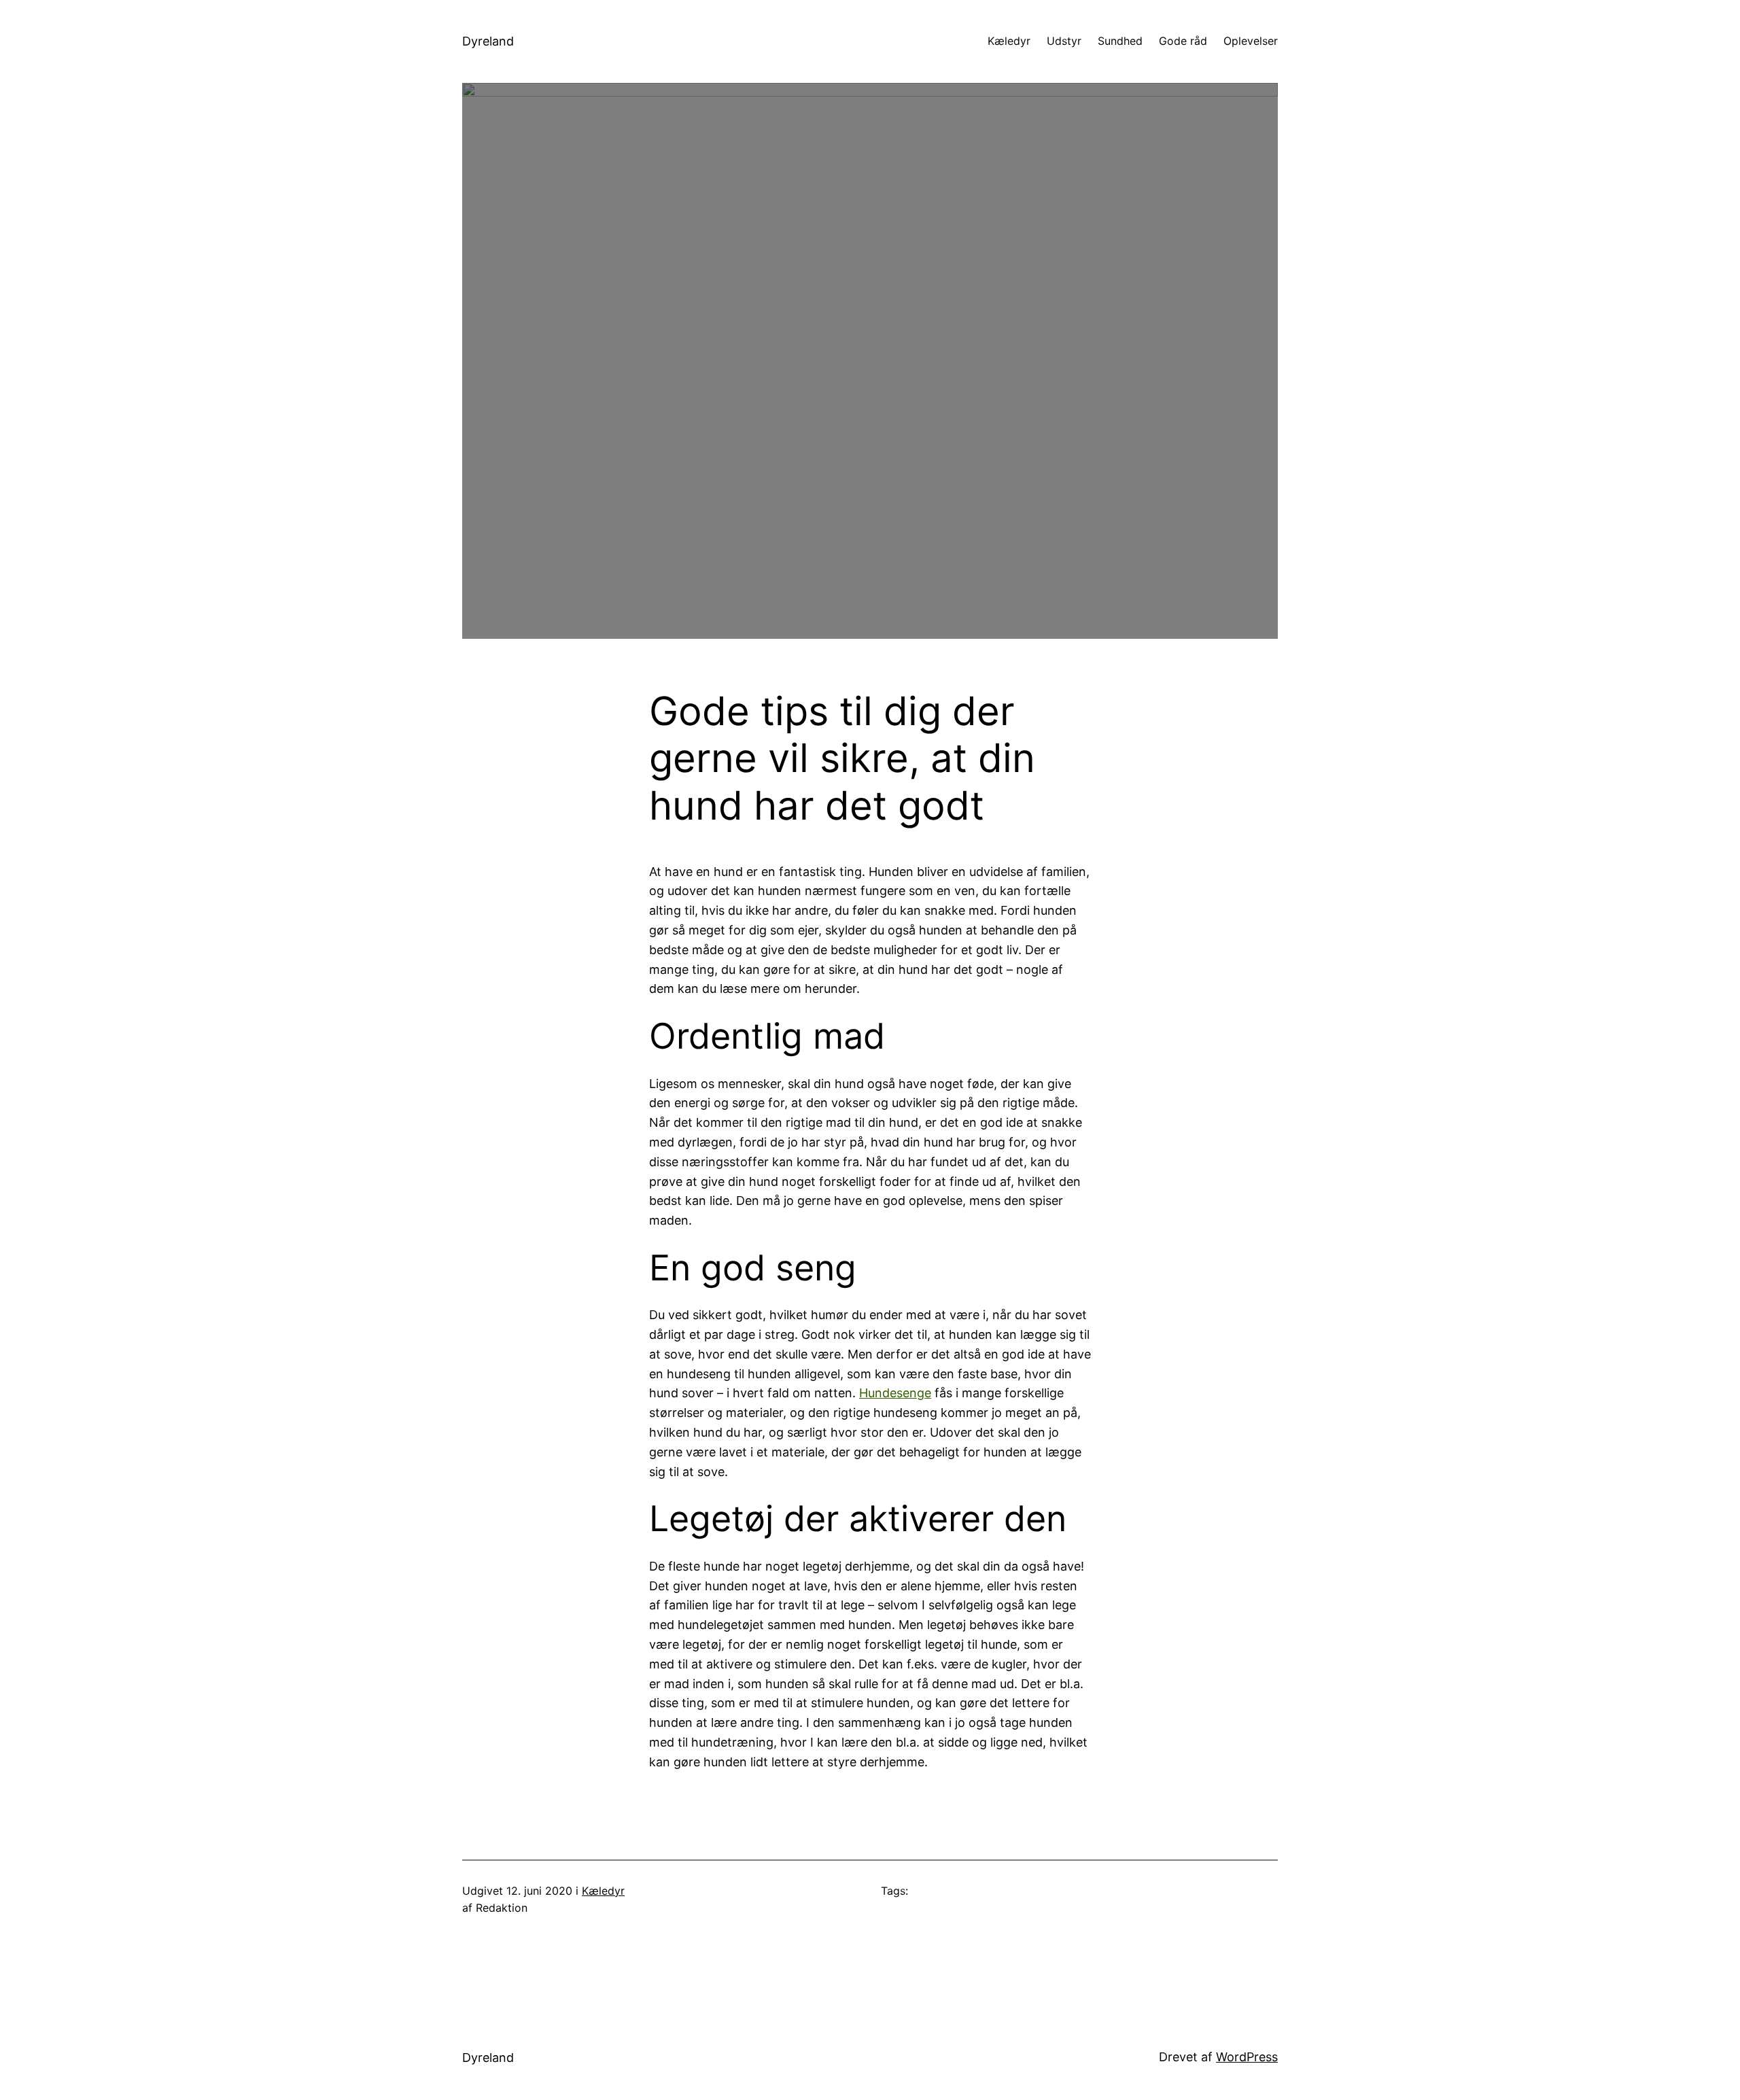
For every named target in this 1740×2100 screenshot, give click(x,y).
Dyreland (488, 41)
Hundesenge (895, 1393)
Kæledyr (603, 1891)
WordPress (1247, 2057)
